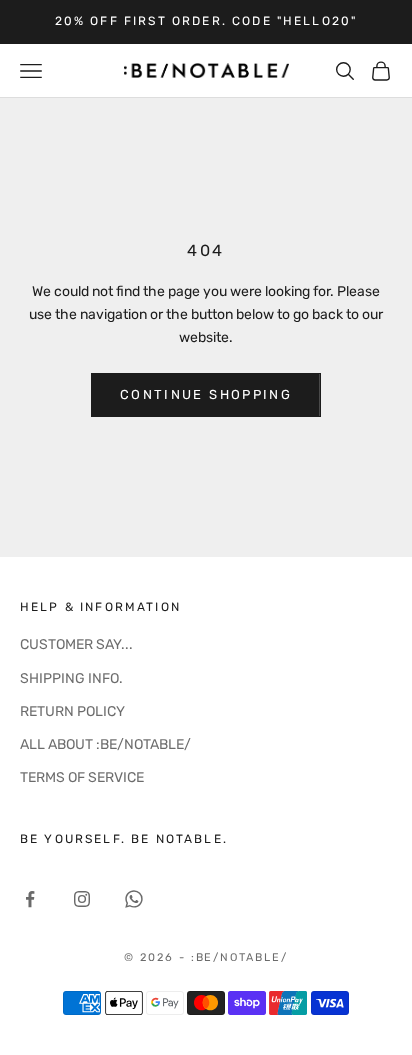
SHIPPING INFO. (71, 678)
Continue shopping (206, 394)
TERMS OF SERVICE (82, 777)
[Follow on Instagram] (82, 899)
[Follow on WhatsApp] (134, 899)
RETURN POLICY (72, 711)
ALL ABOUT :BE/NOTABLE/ (105, 744)
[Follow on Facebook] (30, 899)
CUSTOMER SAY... (76, 644)
